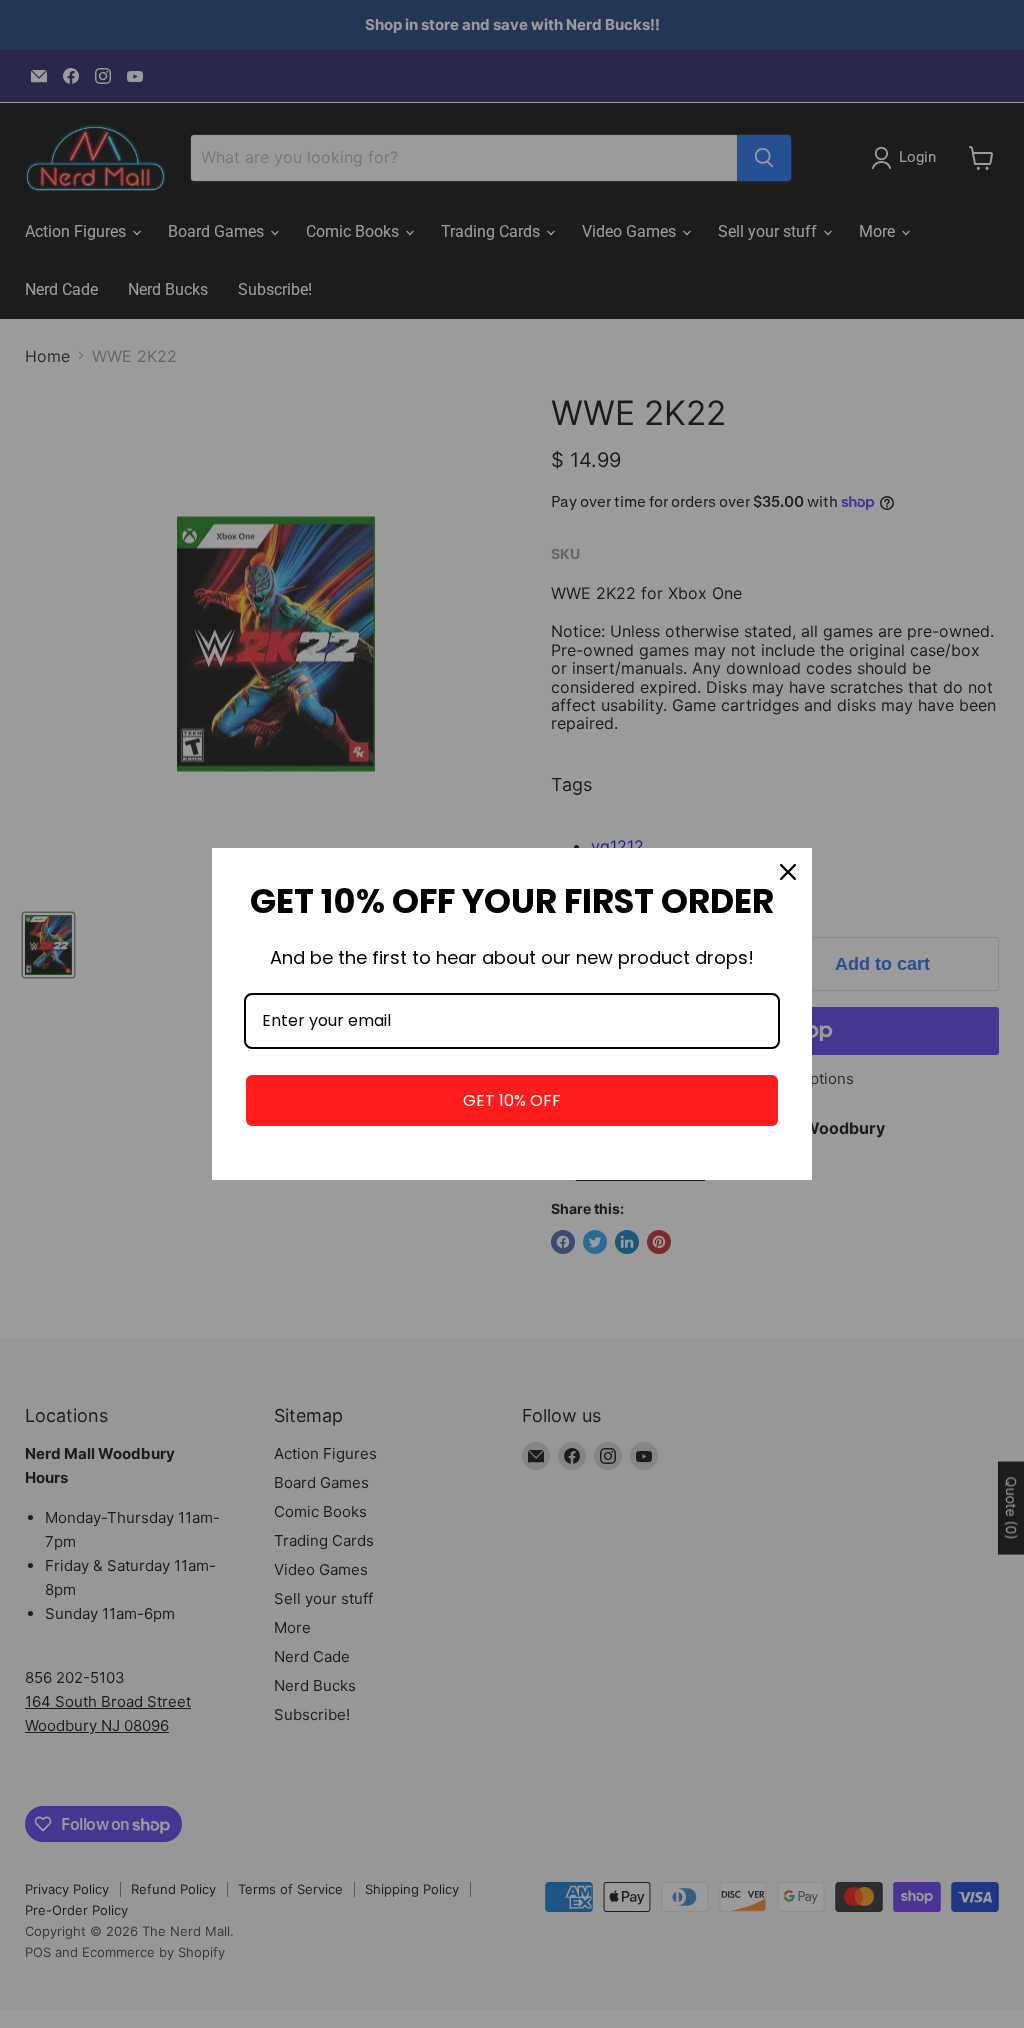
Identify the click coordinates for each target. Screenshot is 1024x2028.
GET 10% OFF (512, 1100)
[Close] (788, 872)
